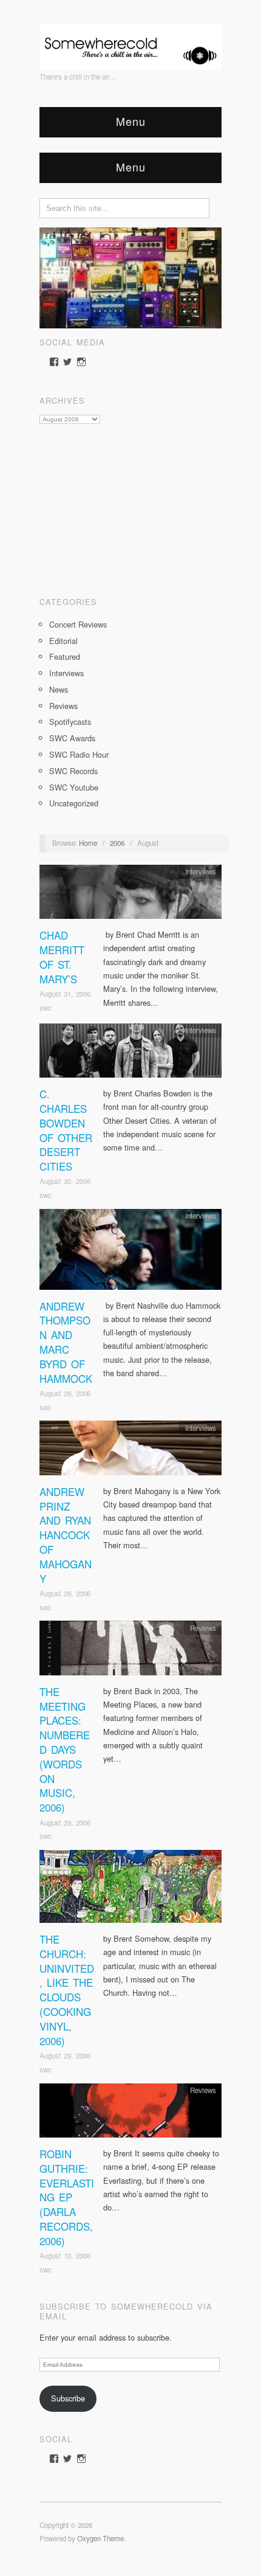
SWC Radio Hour (79, 754)
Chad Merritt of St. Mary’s (62, 957)
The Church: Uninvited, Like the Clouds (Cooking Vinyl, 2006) (67, 1990)
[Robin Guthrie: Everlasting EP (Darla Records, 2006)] (130, 2114)
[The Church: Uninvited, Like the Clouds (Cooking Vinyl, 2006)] (130, 1890)
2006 (117, 843)
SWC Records (73, 771)
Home (88, 843)
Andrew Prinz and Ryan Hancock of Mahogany (66, 1535)
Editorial (63, 641)
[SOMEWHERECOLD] (130, 43)
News (59, 689)
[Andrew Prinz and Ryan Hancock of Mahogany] (130, 1451)
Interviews (66, 673)
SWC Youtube (74, 787)
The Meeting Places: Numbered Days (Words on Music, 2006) (65, 1749)
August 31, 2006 (65, 994)
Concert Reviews (78, 624)
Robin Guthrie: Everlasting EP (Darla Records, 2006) (67, 2197)
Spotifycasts (70, 722)
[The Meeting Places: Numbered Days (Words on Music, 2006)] (130, 1651)
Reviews (63, 706)
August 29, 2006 (65, 1393)
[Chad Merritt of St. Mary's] (130, 895)
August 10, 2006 (65, 2256)
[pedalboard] (130, 276)
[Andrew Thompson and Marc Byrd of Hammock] (130, 1252)
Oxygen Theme (100, 2538)
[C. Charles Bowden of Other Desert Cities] (130, 1054)
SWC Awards (72, 738)
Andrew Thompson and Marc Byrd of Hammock (66, 1342)
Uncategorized (74, 803)
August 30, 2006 (65, 1181)
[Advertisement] (130, 506)
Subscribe (68, 2398)
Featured (65, 656)
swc (46, 1008)
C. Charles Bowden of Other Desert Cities (66, 1130)
